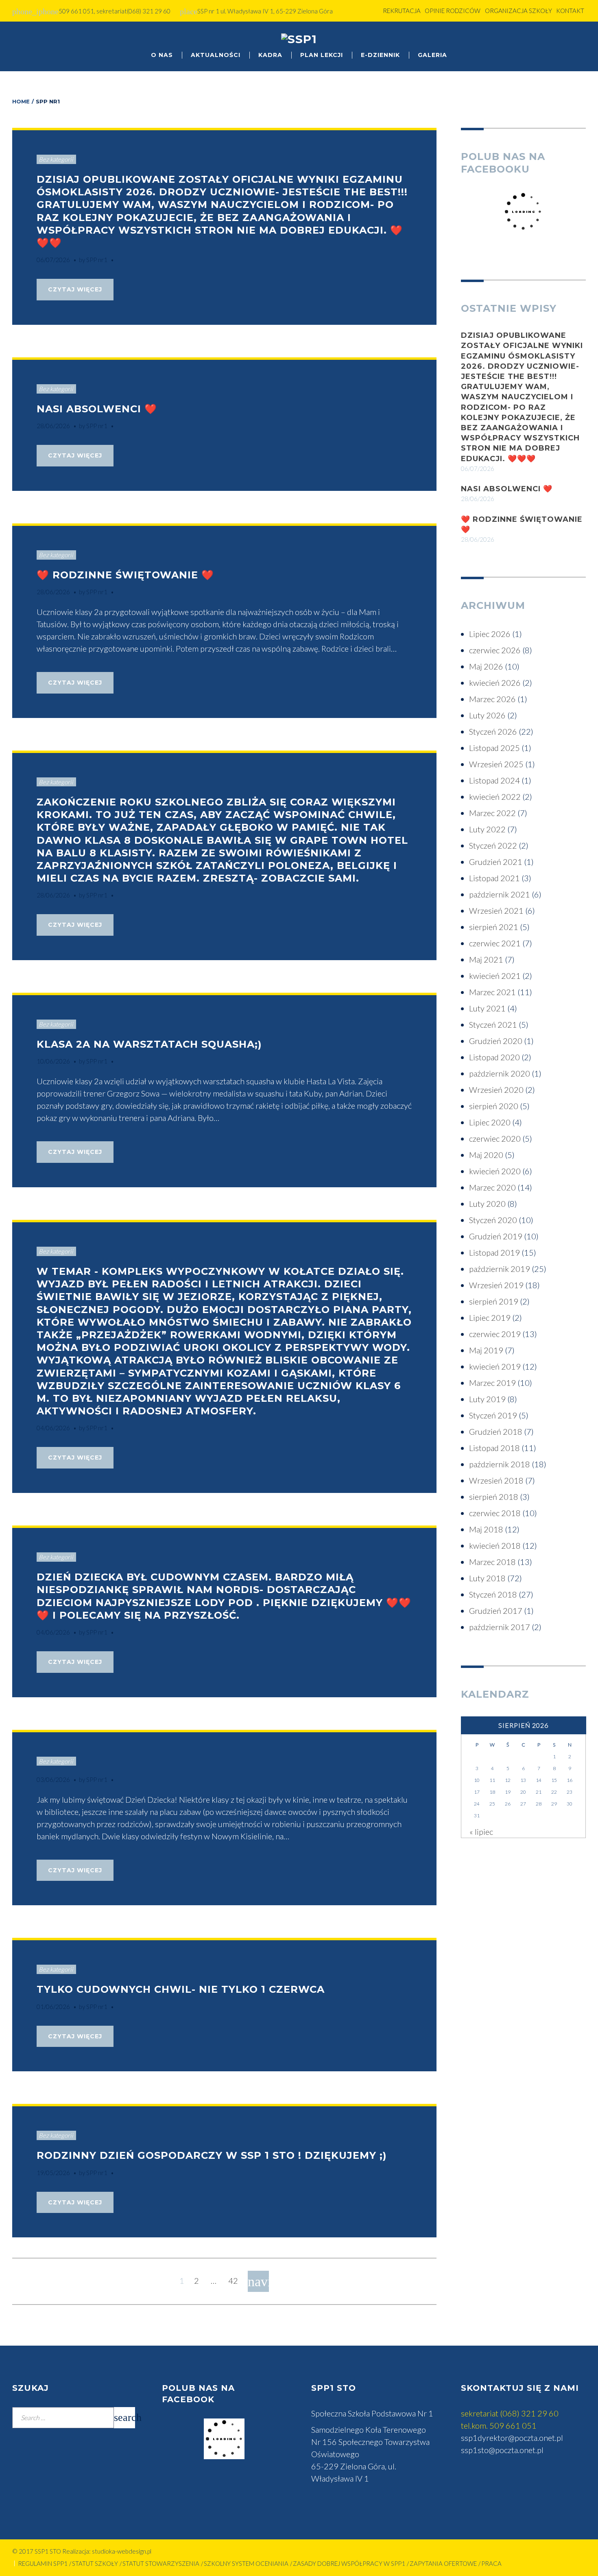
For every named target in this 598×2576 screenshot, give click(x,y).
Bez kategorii (56, 159)
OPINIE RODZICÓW (453, 11)
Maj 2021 (486, 959)
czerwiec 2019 (495, 1334)
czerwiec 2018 (495, 1513)
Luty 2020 (487, 1204)
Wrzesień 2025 (496, 764)
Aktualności (216, 55)
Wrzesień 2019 (496, 1285)
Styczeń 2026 (493, 731)
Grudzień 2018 (496, 1431)
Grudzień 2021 (496, 862)
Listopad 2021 (494, 878)
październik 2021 (500, 894)
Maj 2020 (486, 1155)
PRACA (491, 2563)
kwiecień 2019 (495, 1366)
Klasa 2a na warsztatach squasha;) (149, 1044)
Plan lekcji (322, 55)
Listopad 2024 (494, 780)
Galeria (432, 55)
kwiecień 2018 (495, 1545)
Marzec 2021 (492, 992)
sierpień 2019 (494, 1301)
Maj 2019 (486, 1350)
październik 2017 (500, 1627)
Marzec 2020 (492, 1187)
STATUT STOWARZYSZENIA (161, 2563)
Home (21, 101)
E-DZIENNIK (380, 55)
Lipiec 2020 (490, 1122)
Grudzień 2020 (496, 1041)
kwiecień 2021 (495, 976)
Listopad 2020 (494, 1057)
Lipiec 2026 (490, 634)
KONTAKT (570, 11)
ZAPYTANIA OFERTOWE (443, 2563)
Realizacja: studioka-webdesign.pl (107, 2551)
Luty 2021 (487, 1008)
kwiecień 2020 (495, 1171)
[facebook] (562, 42)
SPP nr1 (97, 260)
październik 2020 (500, 1073)
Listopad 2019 (494, 1252)
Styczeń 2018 (493, 1594)
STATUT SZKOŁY (95, 2563)
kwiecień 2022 (495, 797)
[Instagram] (578, 42)
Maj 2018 (486, 1529)
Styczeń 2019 (493, 1415)
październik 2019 (500, 1269)
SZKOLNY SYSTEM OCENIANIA (246, 2563)
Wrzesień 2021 (496, 910)
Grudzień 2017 (496, 1611)
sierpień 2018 (494, 1497)
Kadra (270, 55)
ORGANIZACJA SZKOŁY (518, 11)
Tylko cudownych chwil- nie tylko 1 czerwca (181, 1989)
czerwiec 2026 (495, 650)
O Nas (162, 55)
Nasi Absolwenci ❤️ (97, 409)
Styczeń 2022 (493, 845)
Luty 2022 (487, 829)
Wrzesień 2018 (496, 1480)
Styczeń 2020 (493, 1220)
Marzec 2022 (492, 813)
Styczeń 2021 (493, 1024)
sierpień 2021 (494, 927)
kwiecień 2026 (495, 683)
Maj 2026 (486, 666)
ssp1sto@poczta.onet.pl (502, 2450)
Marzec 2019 (492, 1383)
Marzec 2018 (492, 1562)
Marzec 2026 (492, 699)
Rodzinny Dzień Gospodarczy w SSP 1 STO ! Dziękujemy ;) (212, 2155)
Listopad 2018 (494, 1448)
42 (233, 2281)
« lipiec (481, 1832)
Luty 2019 (487, 1399)
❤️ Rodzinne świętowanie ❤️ (125, 575)
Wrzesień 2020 (496, 1090)
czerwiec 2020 (495, 1138)
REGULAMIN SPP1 (43, 2563)
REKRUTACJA (402, 11)
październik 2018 (500, 1464)
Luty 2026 (487, 715)
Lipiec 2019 (490, 1318)
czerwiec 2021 (495, 943)
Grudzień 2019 (496, 1236)
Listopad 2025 (494, 748)
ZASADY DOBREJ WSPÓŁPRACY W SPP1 (349, 2563)
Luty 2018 (487, 1578)
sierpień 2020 (494, 1106)
